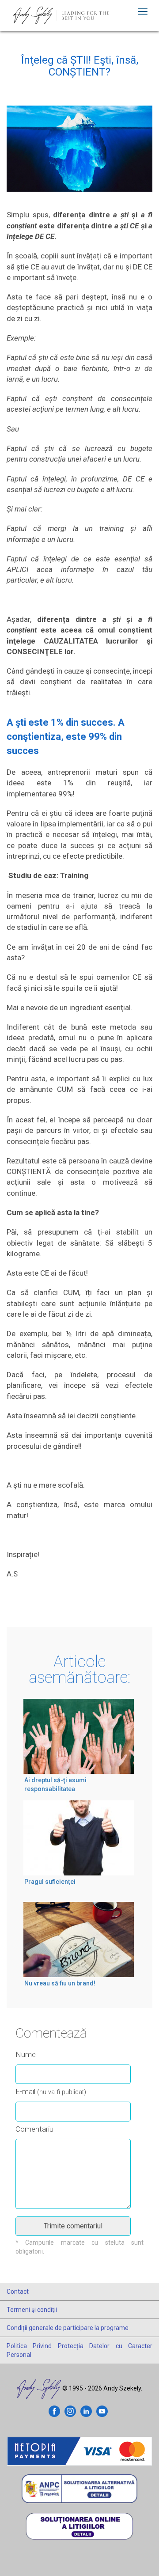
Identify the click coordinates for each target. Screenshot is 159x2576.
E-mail (51, 2091)
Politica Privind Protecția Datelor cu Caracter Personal (79, 2350)
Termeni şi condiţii (32, 2310)
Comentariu (34, 2129)
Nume (26, 2054)
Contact (18, 2292)
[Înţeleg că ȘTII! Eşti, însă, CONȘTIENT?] (79, 157)
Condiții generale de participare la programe (68, 2328)
